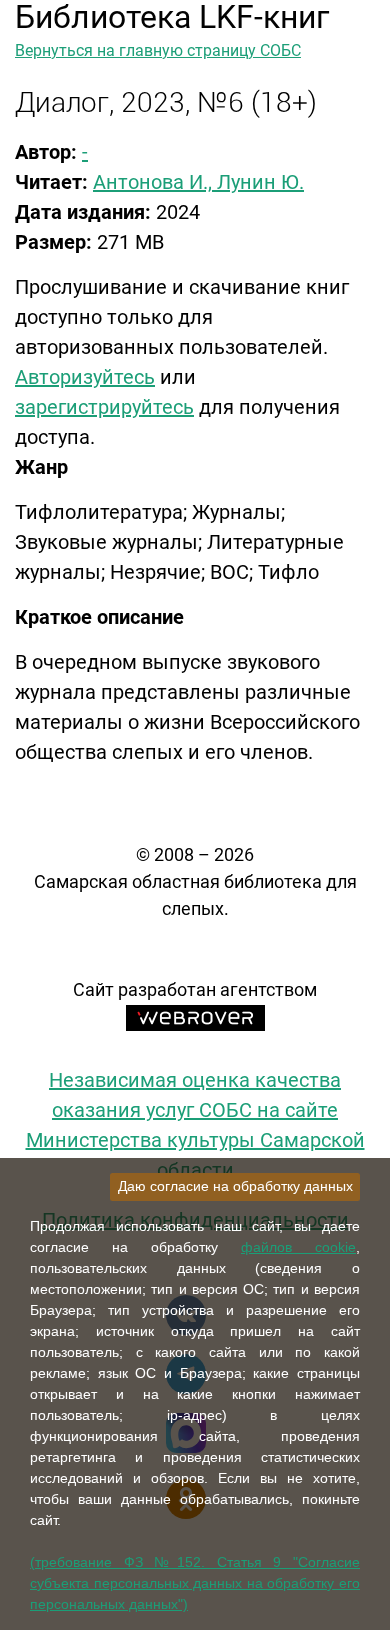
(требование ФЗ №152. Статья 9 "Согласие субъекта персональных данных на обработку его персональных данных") (195, 1583)
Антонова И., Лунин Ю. (198, 182)
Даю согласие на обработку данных (235, 1186)
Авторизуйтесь (85, 377)
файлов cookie (298, 1247)
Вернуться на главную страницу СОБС (158, 50)
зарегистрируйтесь (104, 407)
